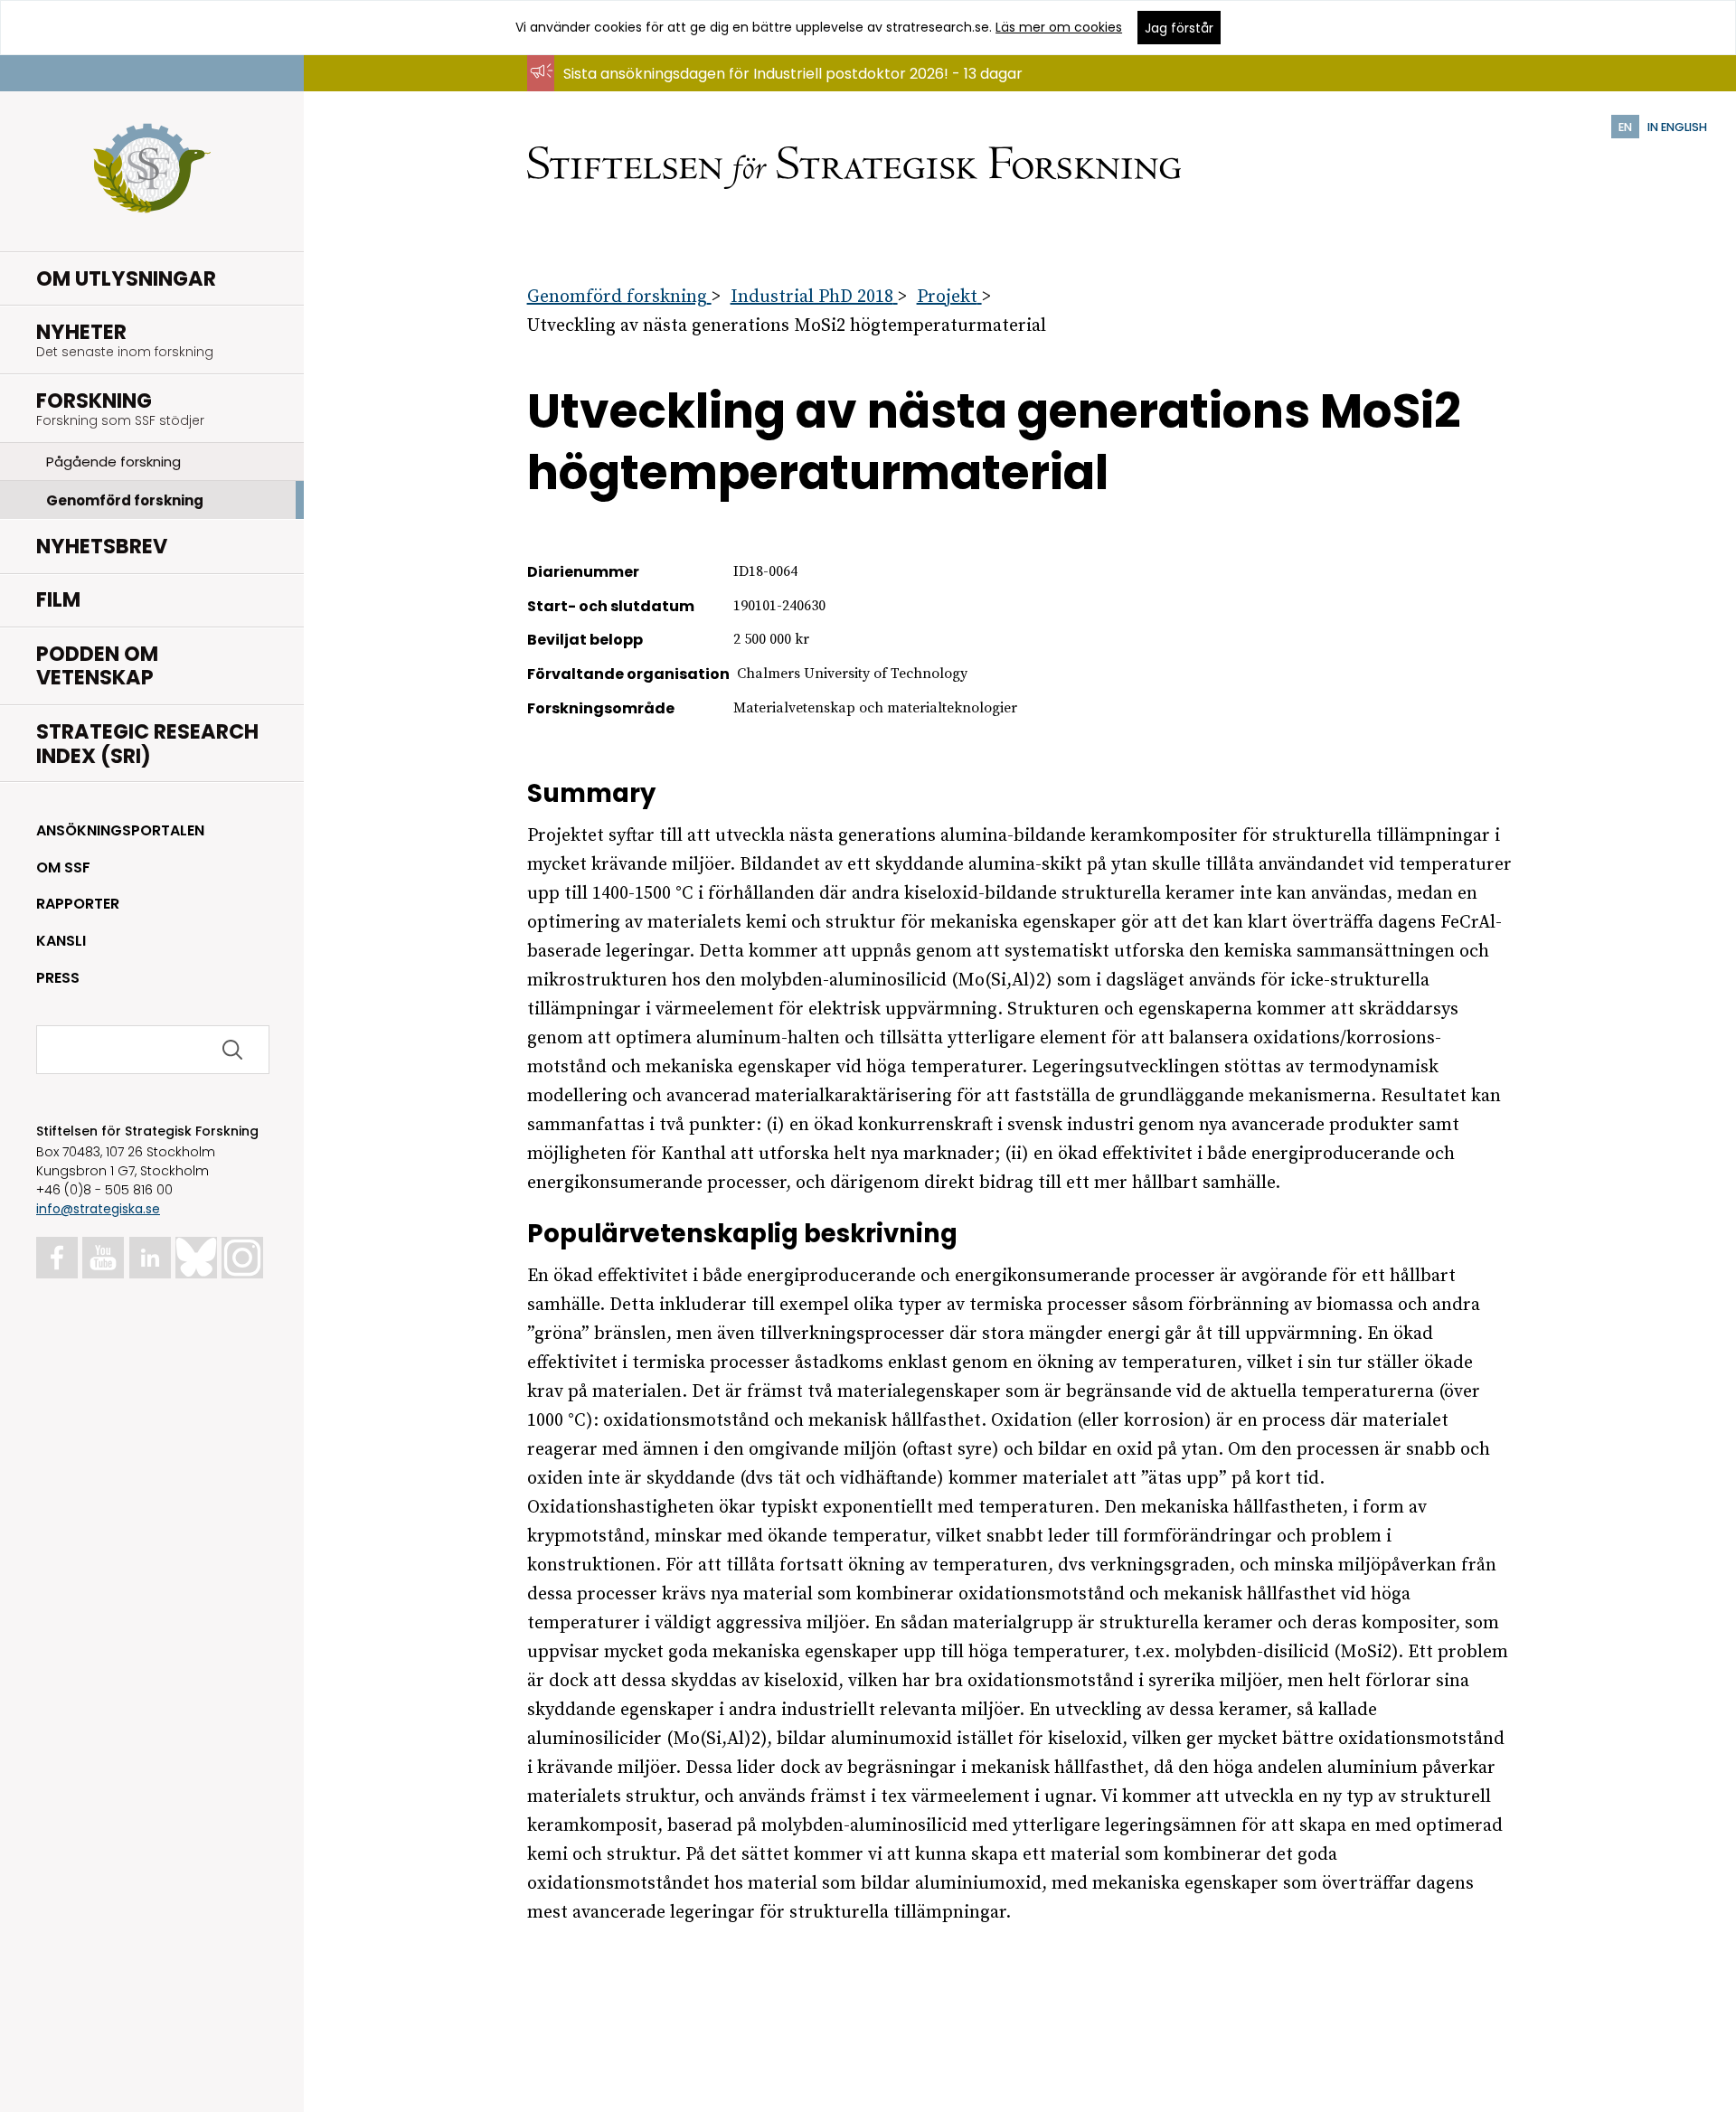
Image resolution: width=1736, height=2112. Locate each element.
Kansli (61, 941)
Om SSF (63, 867)
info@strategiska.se (98, 1209)
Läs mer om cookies (1059, 27)
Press (58, 978)
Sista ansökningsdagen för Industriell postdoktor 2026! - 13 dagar (793, 74)
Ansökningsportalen (120, 830)
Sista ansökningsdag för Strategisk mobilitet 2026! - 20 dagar (780, 91)
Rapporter (78, 904)
